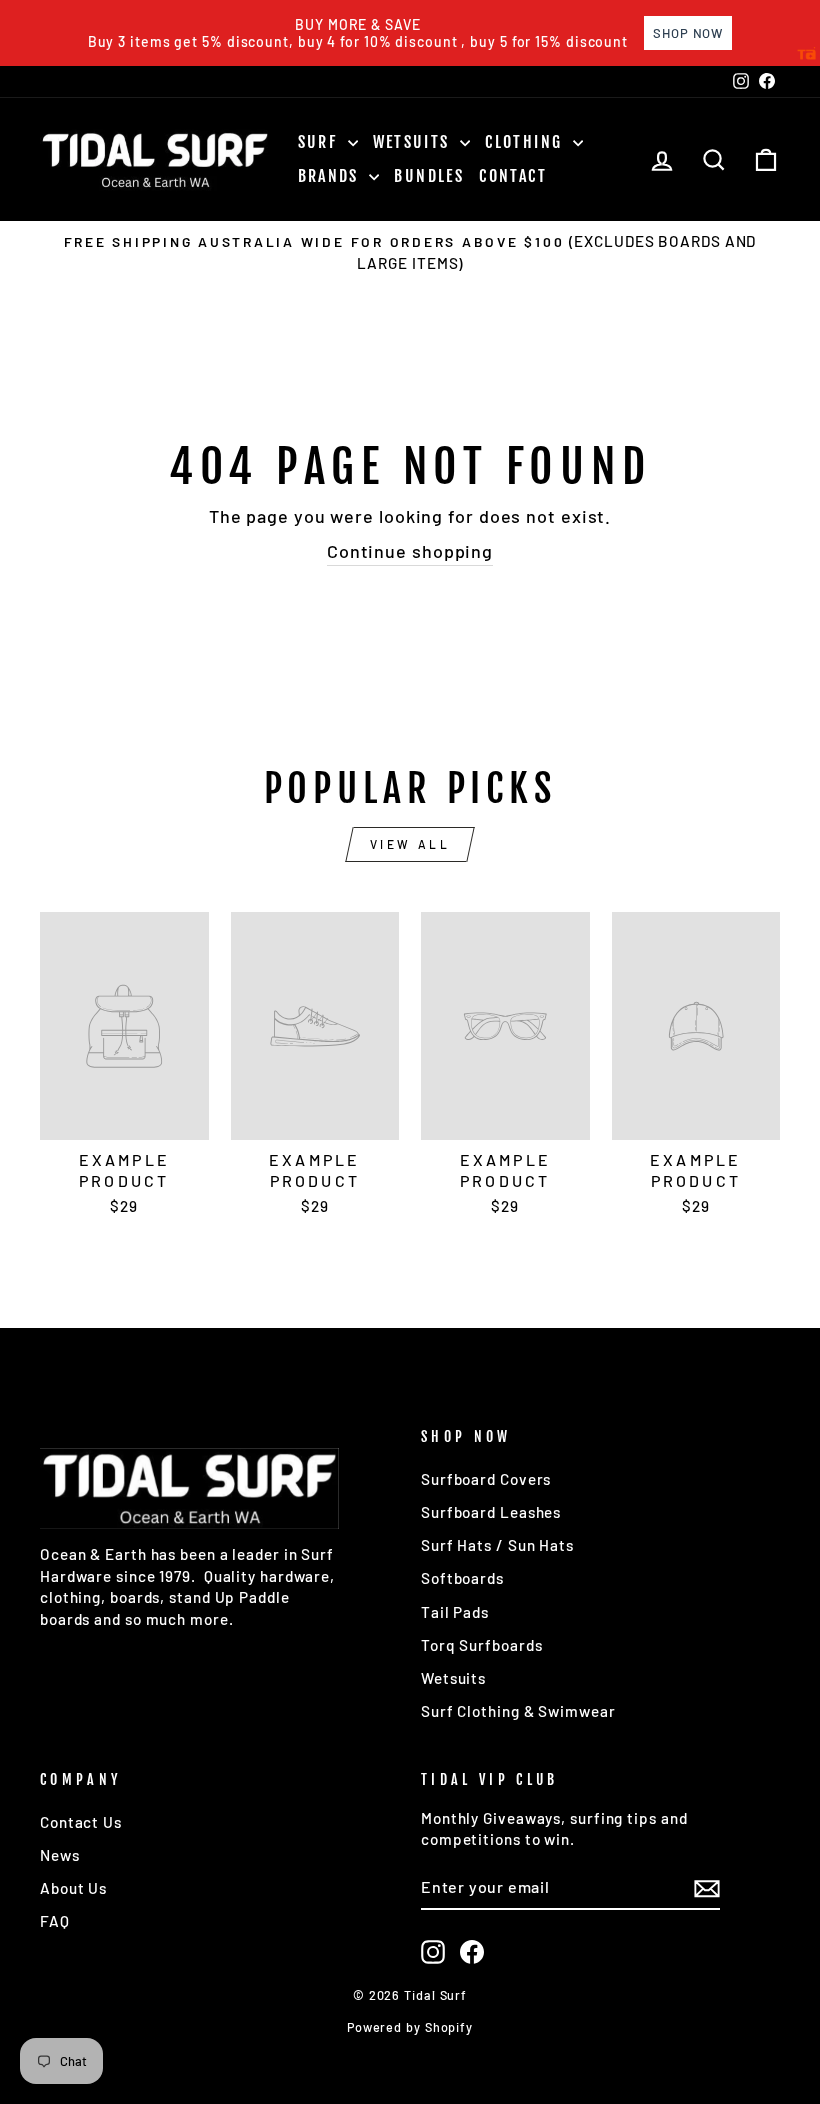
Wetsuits (414, 142)
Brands (331, 176)
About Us (73, 1888)
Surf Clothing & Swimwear (518, 1711)
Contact (513, 176)
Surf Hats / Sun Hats (497, 1545)
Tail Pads (455, 1612)
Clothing (526, 142)
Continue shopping (410, 551)
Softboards (462, 1578)
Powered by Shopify (410, 2027)
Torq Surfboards (482, 1645)
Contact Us (81, 1822)
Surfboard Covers (486, 1479)
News (60, 1855)
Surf (320, 142)
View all (410, 844)
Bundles (429, 176)
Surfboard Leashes (491, 1512)
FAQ (55, 1921)
